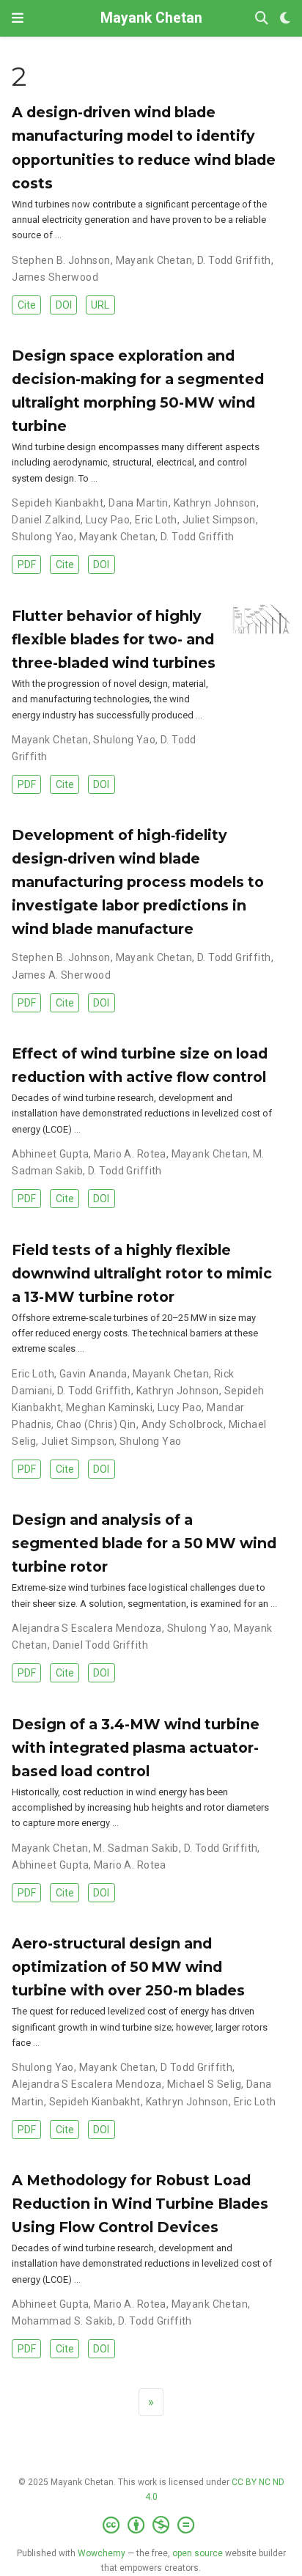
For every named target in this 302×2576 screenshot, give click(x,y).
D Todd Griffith (196, 2067)
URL (100, 305)
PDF (27, 564)
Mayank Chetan (151, 18)
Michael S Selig (204, 2084)
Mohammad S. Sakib (62, 2321)
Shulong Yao (43, 537)
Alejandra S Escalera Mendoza (87, 1628)
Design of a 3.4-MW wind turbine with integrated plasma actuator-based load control (136, 1748)
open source (198, 2553)
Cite (27, 305)
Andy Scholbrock (183, 1424)
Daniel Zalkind (46, 520)
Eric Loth (156, 520)
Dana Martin (139, 503)
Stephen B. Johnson (61, 260)
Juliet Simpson (219, 520)
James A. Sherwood (61, 975)
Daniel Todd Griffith (100, 1645)
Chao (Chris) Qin (96, 1424)
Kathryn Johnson (215, 503)
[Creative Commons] (151, 2525)
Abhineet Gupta (50, 1154)
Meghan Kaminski (109, 1407)
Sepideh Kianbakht (58, 503)
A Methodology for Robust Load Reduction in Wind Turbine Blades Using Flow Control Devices (140, 2204)
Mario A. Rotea (130, 1154)
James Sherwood (55, 277)
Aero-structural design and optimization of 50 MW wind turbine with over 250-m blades (128, 1967)
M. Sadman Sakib (136, 1848)
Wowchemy (102, 2553)
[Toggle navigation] (18, 18)
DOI (64, 305)
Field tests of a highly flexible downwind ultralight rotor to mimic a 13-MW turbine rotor (142, 1273)
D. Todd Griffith (234, 260)
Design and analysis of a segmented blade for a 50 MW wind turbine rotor (144, 1543)
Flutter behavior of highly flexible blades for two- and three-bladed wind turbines (114, 639)
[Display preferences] (285, 19)
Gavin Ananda (93, 1374)
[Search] (262, 19)
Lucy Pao (108, 520)
